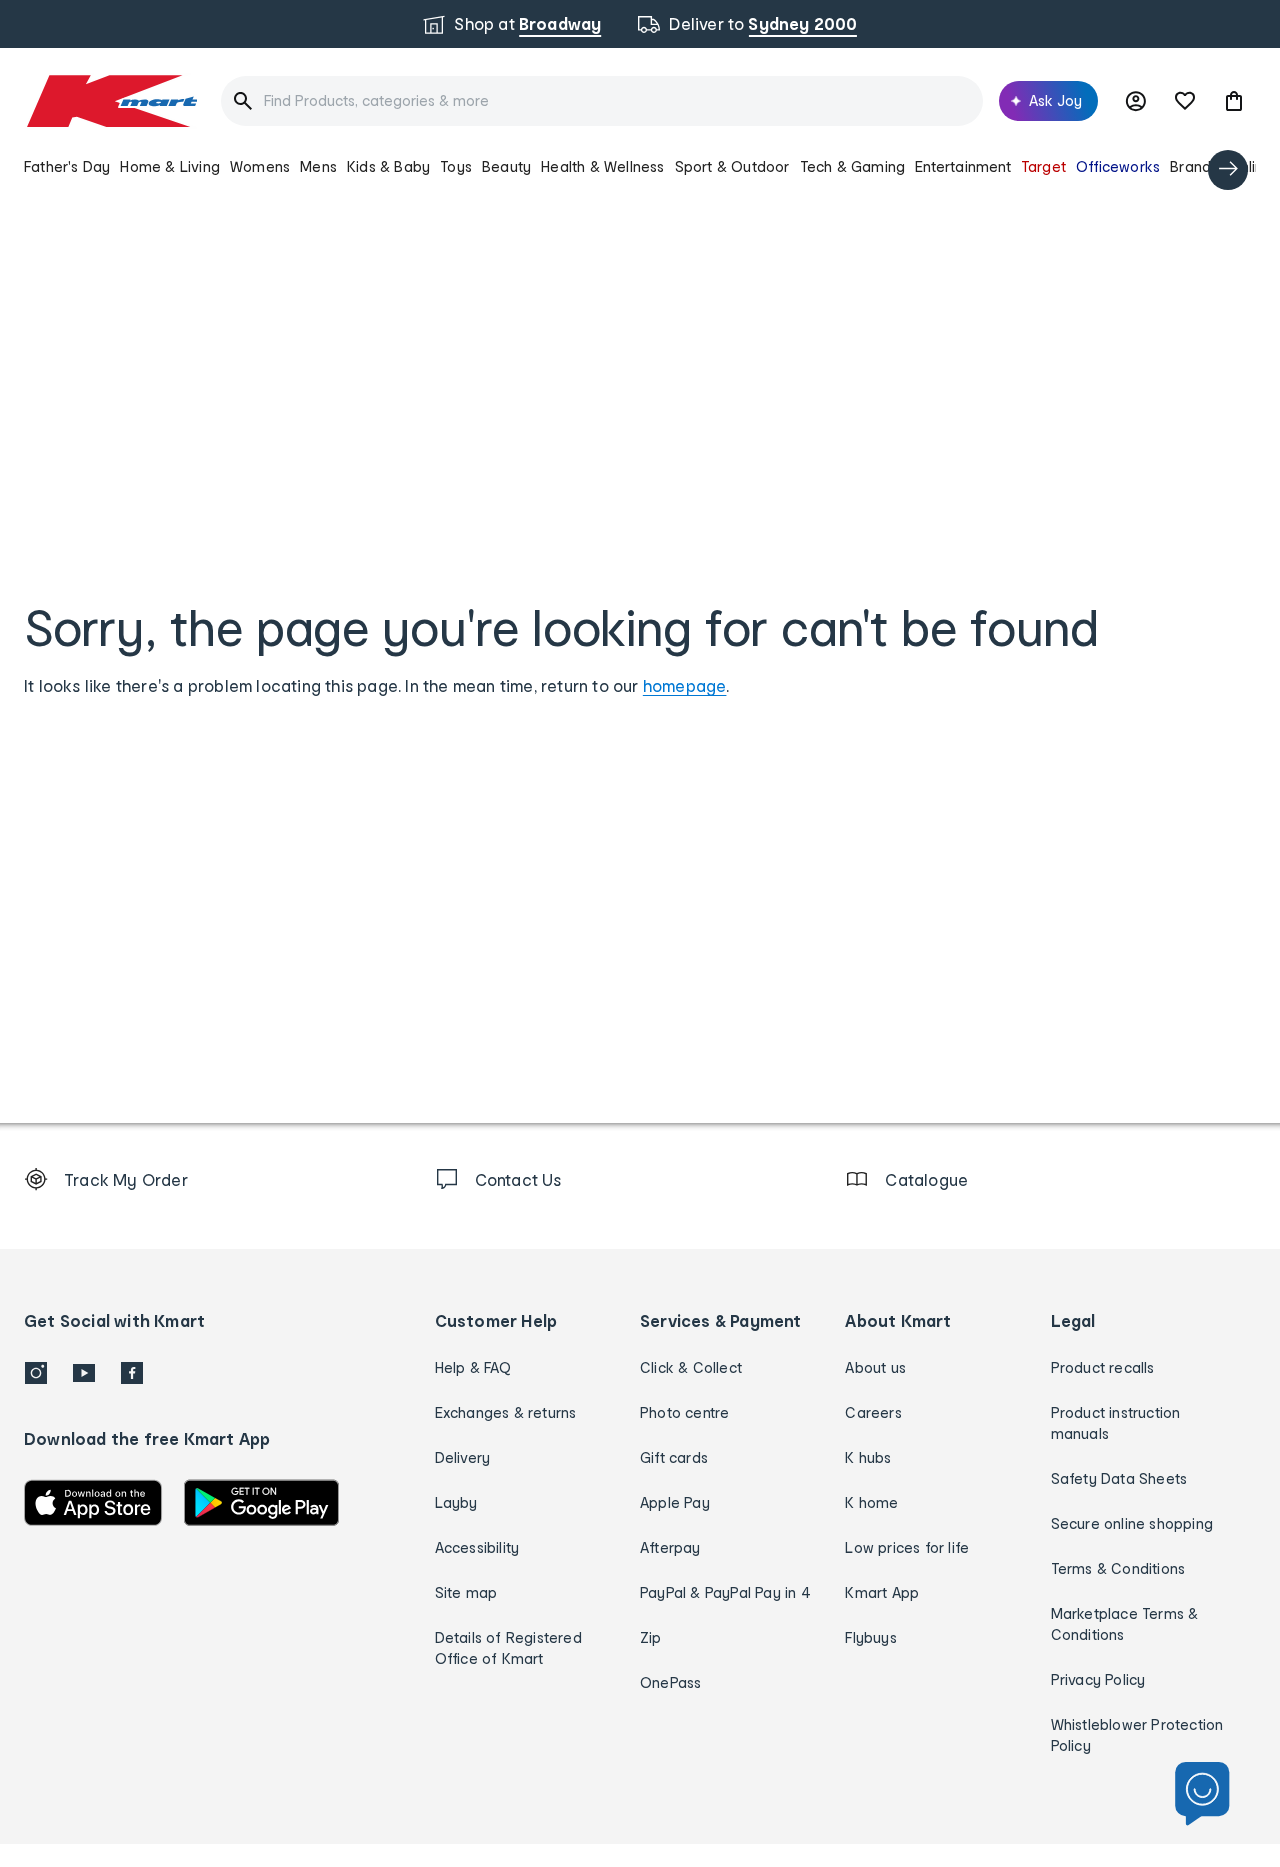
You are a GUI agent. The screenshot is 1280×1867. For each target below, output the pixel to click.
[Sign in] (1136, 101)
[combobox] (602, 101)
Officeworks (1118, 166)
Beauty (506, 166)
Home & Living (170, 166)
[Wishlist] (1185, 101)
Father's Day (67, 166)
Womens (260, 166)
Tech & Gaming (853, 166)
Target (1043, 166)
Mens (318, 166)
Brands (1194, 166)
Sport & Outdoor (732, 166)
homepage (685, 685)
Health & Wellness (602, 166)
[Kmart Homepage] (110, 101)
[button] (1234, 101)
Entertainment (963, 166)
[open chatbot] (1202, 1794)
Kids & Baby (388, 166)
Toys (456, 166)
